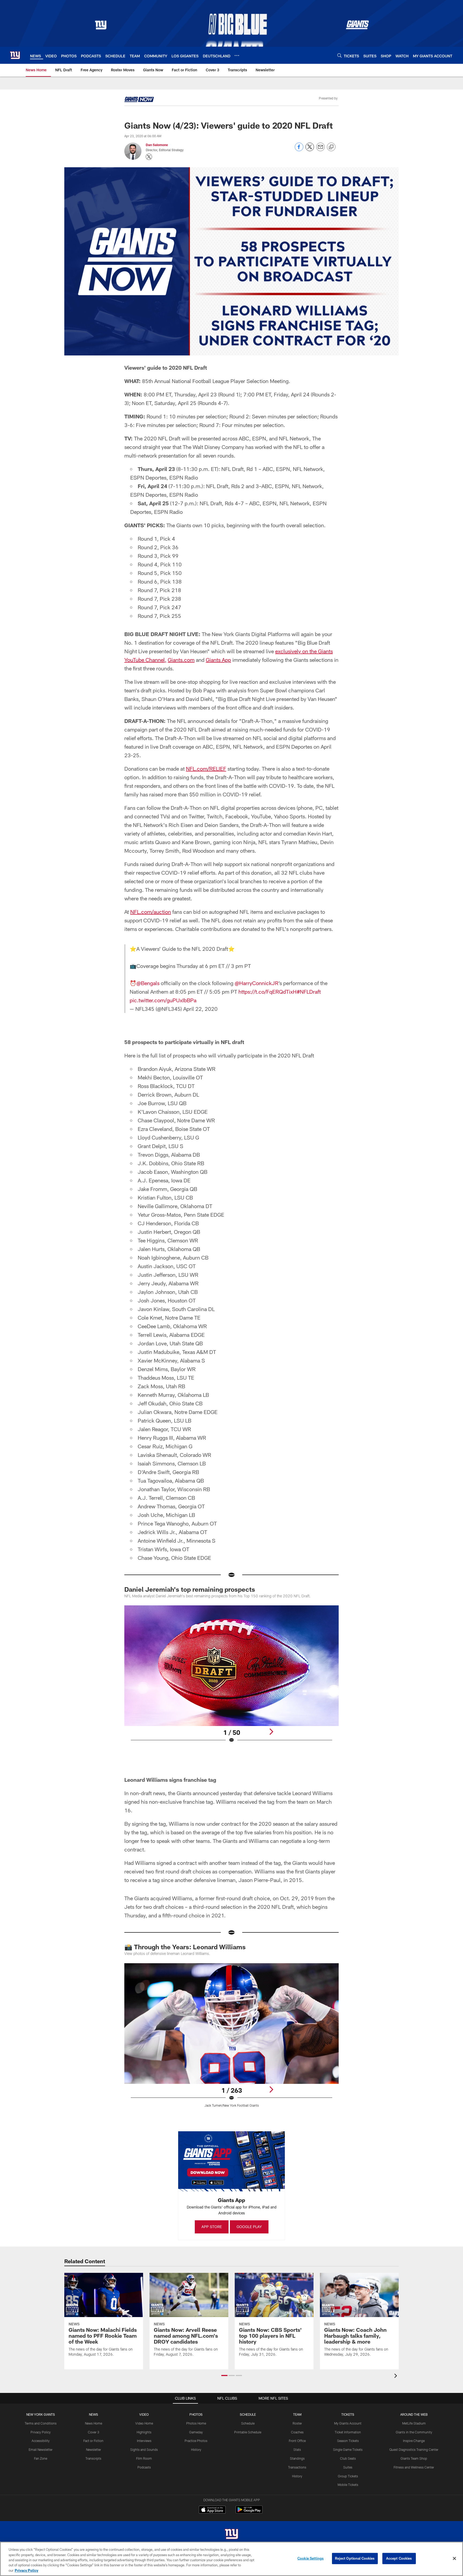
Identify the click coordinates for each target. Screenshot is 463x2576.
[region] (231, 2559)
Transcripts (93, 2458)
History (196, 2449)
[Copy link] (331, 147)
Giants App (218, 660)
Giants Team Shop (414, 2458)
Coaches (297, 2432)
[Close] (454, 2559)
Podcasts (144, 2467)
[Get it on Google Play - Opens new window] (249, 2512)
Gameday (196, 2432)
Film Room (144, 2458)
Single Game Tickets (348, 2449)
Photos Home (196, 2423)
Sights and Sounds (144, 2449)
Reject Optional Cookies (355, 2558)
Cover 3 (94, 2432)
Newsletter (94, 2449)
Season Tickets (348, 2441)
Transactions (297, 2467)
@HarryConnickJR (257, 983)
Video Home (144, 2423)
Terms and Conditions (41, 2423)
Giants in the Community (414, 2432)
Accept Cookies (399, 2558)
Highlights (144, 2432)
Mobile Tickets (348, 2485)
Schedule (248, 2423)
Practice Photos (196, 2441)
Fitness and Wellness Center (414, 2467)
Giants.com (181, 660)
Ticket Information (348, 2432)
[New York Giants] (231, 2535)
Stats (297, 2449)
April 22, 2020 (200, 1009)
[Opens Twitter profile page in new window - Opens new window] (149, 157)
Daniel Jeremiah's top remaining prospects (190, 1589)
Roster (297, 2423)
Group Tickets (348, 2476)
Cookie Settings (311, 2558)
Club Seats (348, 2458)
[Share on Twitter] (310, 150)
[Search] (339, 55)
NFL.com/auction (151, 912)
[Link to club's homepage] (15, 55)
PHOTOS (196, 2414)
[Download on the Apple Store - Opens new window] (212, 2510)
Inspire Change (414, 2441)
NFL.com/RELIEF (206, 769)
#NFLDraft (309, 992)
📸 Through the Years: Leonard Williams (185, 1947)
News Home (94, 2423)
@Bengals (148, 983)
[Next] (271, 1732)
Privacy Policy (41, 2432)
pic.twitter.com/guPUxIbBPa (163, 1000)
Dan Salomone (157, 145)
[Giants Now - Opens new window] (139, 100)
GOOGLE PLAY (249, 2227)
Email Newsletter (41, 2449)
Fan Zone (41, 2458)
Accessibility (41, 2441)
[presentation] (397, 2376)
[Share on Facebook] (299, 150)
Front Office (297, 2441)
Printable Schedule (248, 2432)
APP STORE (212, 2227)
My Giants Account (348, 2423)
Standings (297, 2458)
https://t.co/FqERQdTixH (268, 992)
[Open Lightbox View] (231, 1677)
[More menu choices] (237, 55)
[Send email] (320, 150)
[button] (224, 2375)
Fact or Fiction (93, 2441)
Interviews (144, 2441)
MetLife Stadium (414, 2423)
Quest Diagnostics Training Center (414, 2449)
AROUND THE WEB (414, 2414)
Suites (348, 2467)
